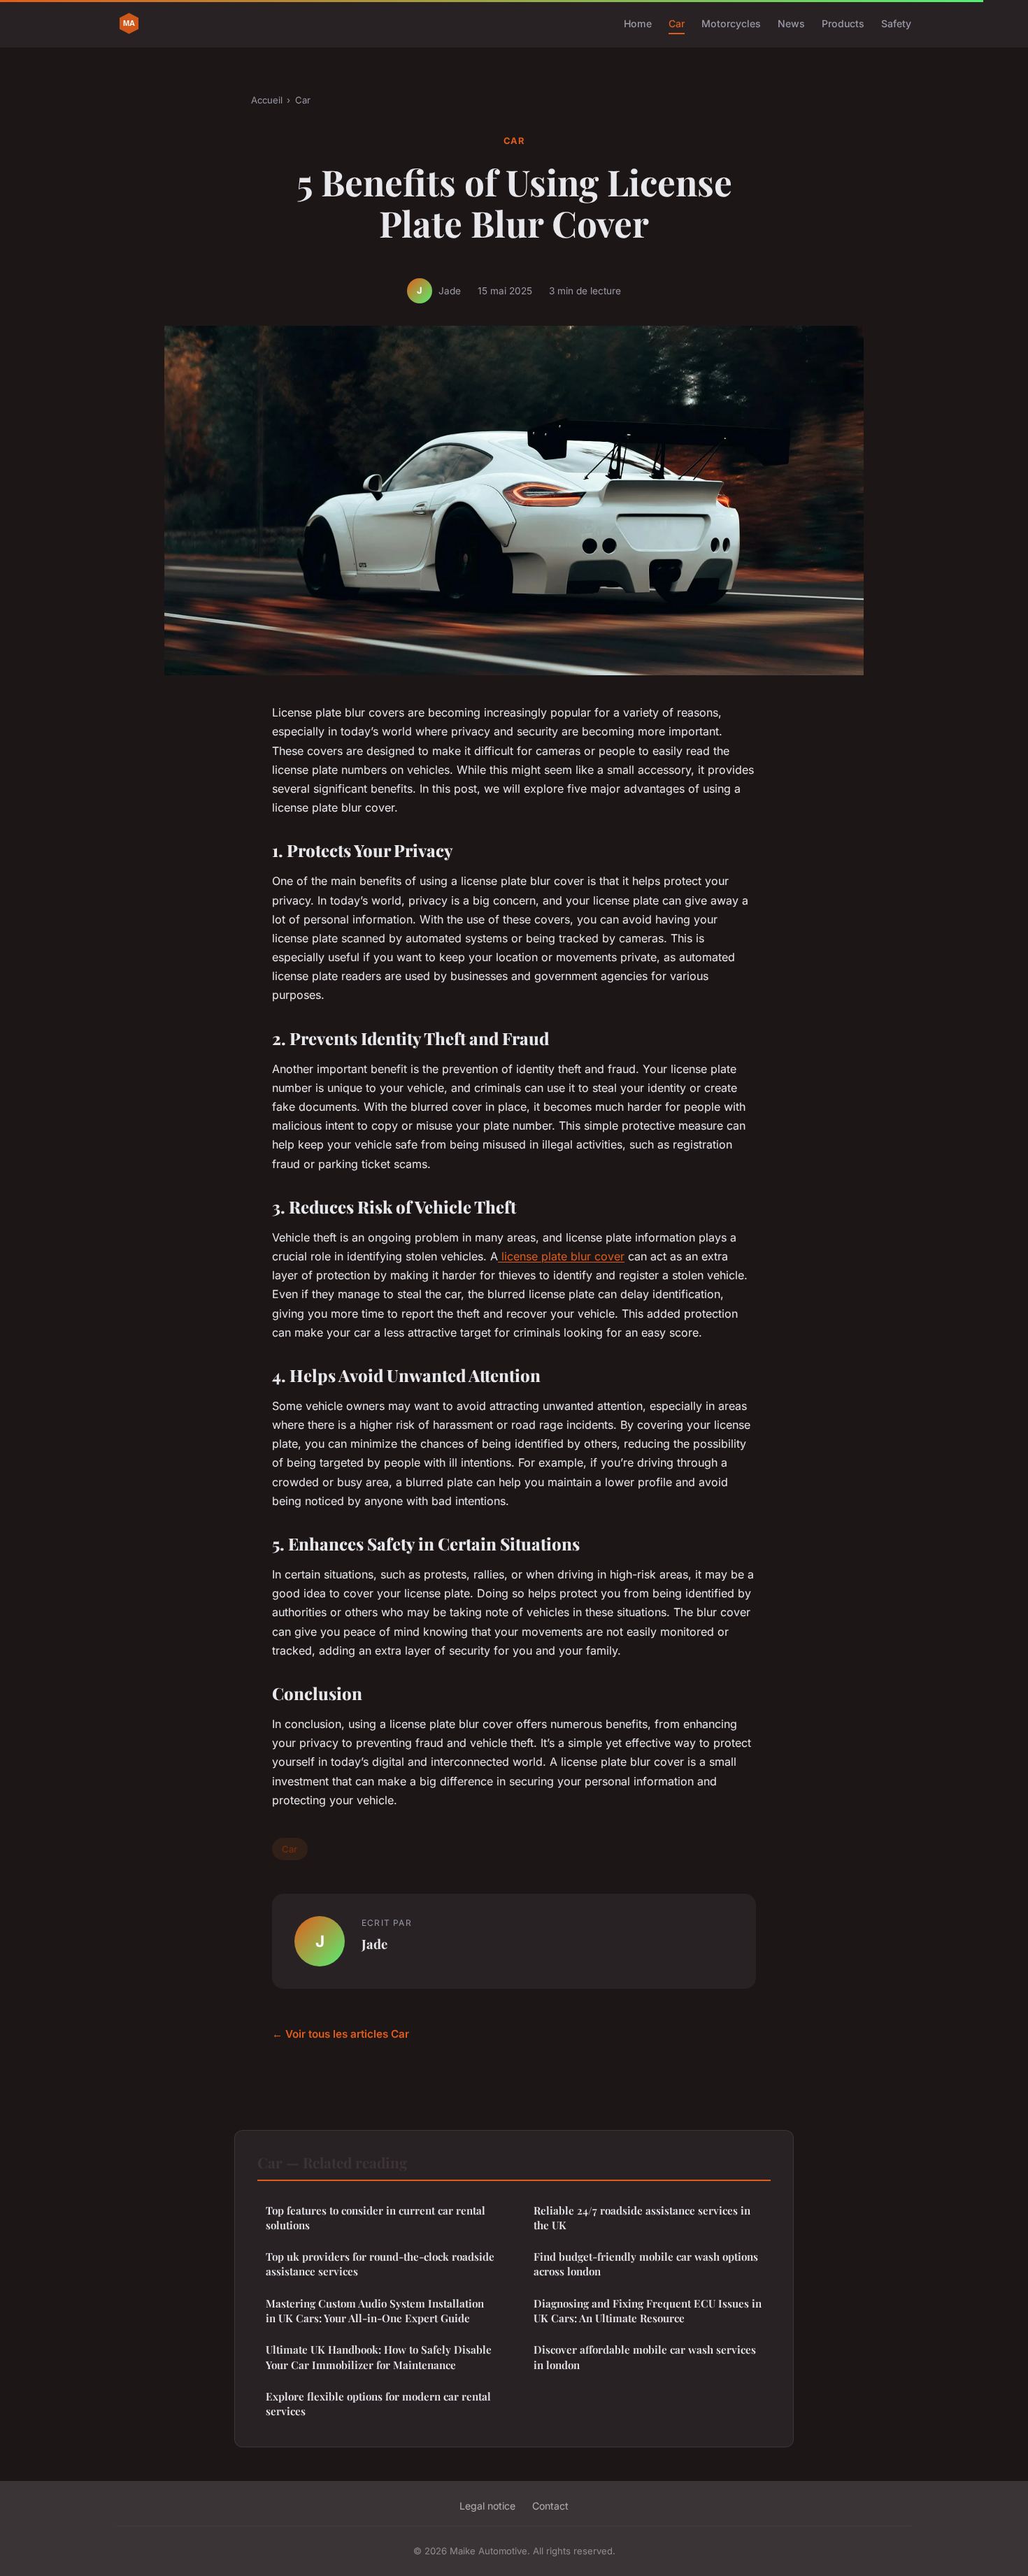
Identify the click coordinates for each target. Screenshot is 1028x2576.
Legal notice (487, 2506)
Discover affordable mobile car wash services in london (645, 2357)
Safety (896, 23)
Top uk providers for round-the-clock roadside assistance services (380, 2264)
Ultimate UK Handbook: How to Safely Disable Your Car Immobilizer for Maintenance (379, 2357)
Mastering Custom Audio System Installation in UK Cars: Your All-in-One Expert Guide (375, 2311)
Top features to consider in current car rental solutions (376, 2218)
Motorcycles (731, 23)
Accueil (267, 100)
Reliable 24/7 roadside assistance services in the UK (642, 2218)
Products (843, 23)
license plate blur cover (561, 1256)
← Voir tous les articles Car (341, 2034)
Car (677, 23)
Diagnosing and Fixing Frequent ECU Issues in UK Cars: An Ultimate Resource (648, 2311)
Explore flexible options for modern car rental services (378, 2404)
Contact (550, 2506)
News (791, 23)
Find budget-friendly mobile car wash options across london (646, 2264)
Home (638, 23)
